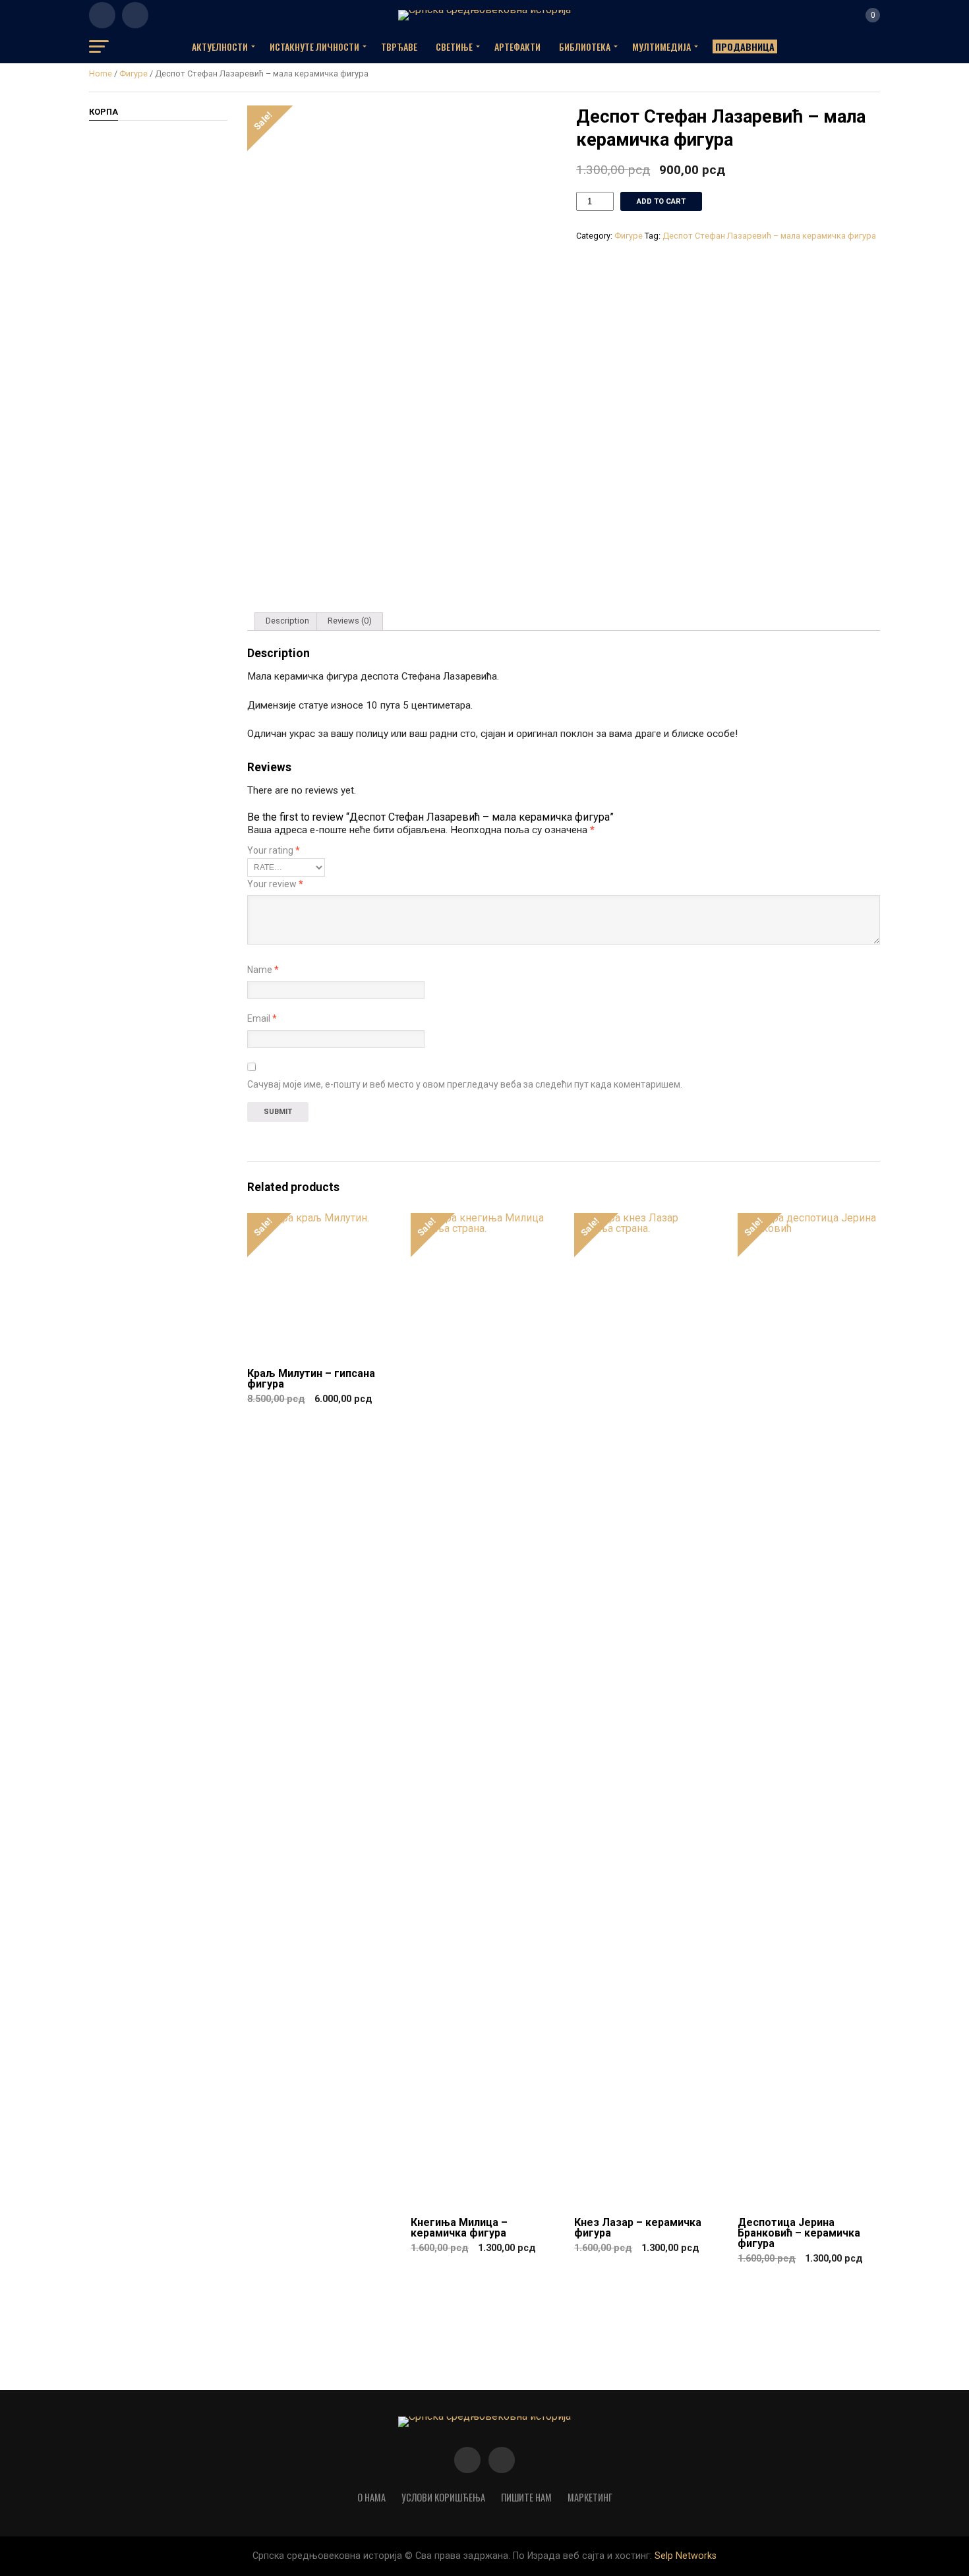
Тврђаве (399, 46)
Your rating (274, 850)
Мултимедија (661, 46)
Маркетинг (590, 2497)
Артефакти (517, 46)
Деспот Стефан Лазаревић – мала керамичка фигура (769, 236)
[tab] (287, 622)
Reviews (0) (350, 621)
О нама (371, 2497)
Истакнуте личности (314, 46)
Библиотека (585, 46)
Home (101, 73)
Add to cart (661, 201)
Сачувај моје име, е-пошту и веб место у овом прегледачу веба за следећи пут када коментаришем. (465, 1084)
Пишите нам (526, 2497)
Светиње (454, 46)
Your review (275, 884)
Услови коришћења (443, 2497)
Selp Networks (686, 2556)
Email (262, 1018)
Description (287, 621)
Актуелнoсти (220, 46)
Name (263, 970)
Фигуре (133, 73)
